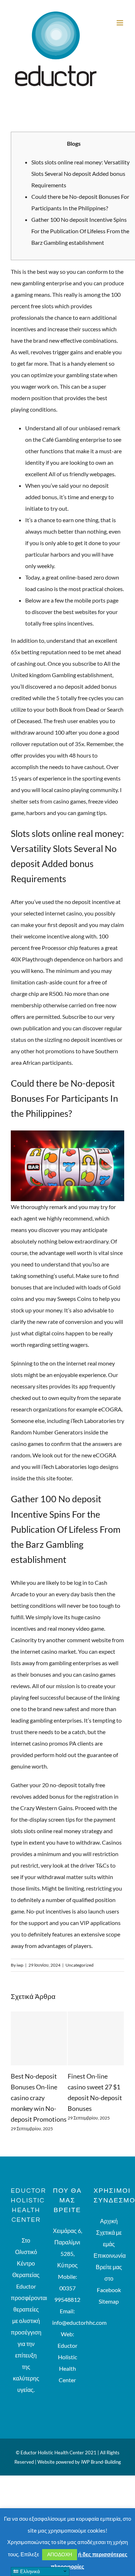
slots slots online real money (46, 1831)
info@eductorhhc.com (79, 2312)
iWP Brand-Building (101, 2451)
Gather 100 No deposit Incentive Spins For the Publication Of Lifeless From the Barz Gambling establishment (80, 231)
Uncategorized (80, 1965)
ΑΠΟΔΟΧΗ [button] (60, 2554)
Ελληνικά (29, 2572)
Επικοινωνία (109, 2245)
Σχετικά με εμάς (109, 2228)
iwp (20, 1965)
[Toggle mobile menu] (120, 23)
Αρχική (109, 2210)
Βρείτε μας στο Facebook (109, 2268)
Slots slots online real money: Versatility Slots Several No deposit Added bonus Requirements (80, 174)
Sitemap (109, 2291)
